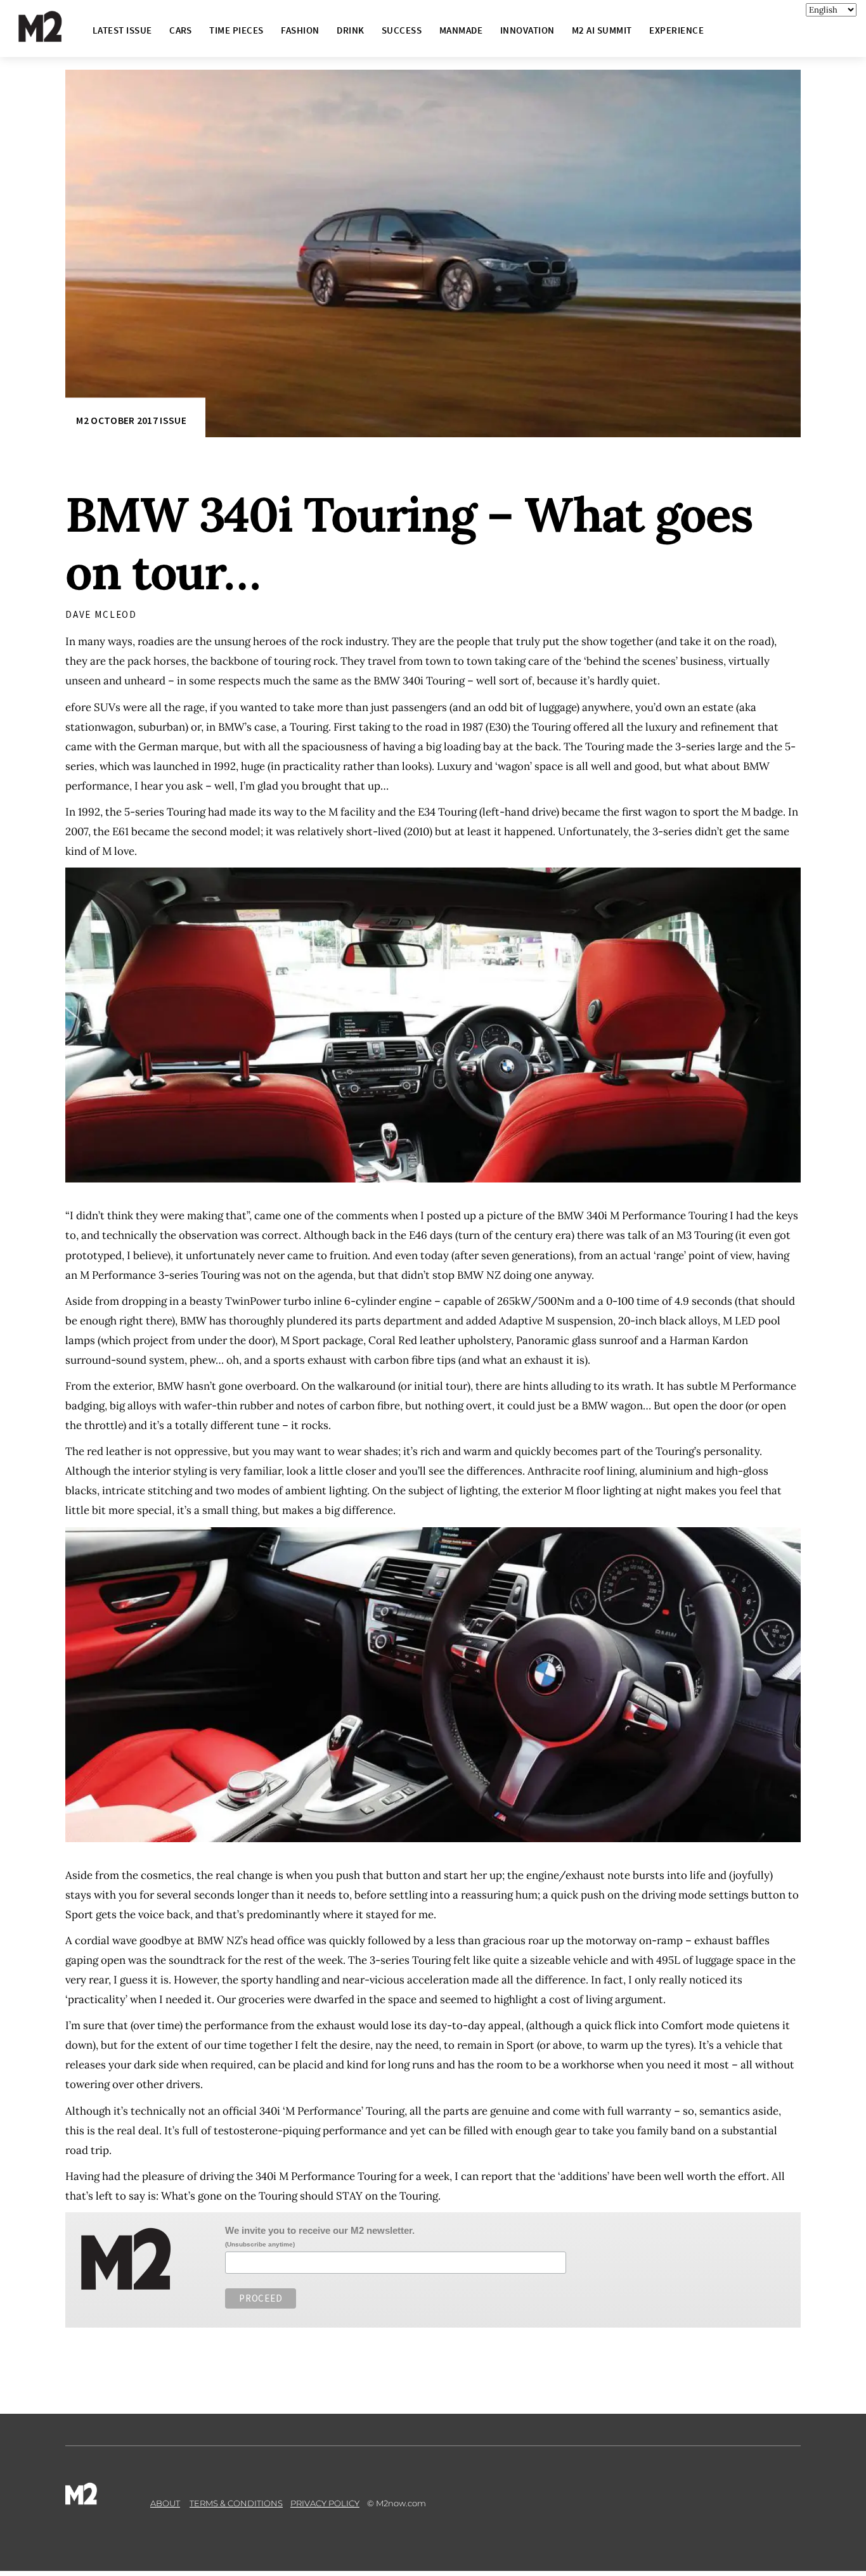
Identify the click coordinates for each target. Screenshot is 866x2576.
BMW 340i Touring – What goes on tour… (409, 543)
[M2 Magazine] (53, 36)
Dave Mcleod (101, 614)
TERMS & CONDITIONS (236, 2503)
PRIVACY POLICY (325, 2503)
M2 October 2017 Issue (131, 420)
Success (402, 30)
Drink (350, 30)
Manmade (461, 30)
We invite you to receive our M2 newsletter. (320, 2230)
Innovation (527, 30)
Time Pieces (236, 30)
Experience (676, 30)
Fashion (300, 30)
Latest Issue (122, 30)
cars (181, 30)
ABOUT (165, 2503)
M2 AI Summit (602, 30)
